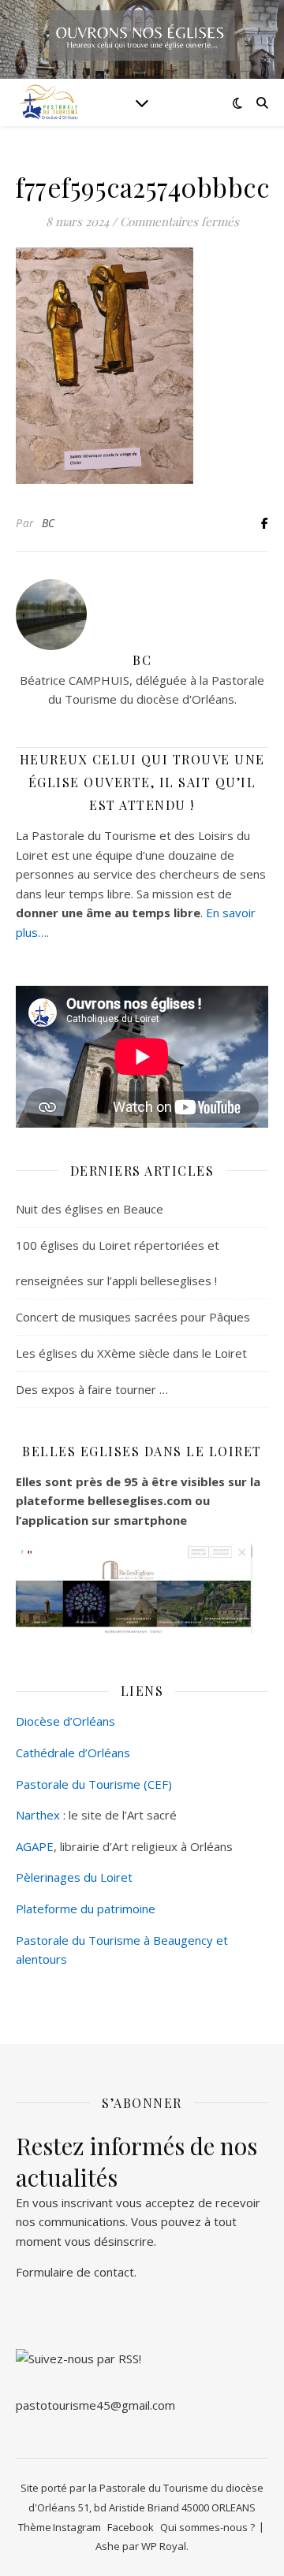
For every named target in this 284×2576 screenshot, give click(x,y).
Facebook (131, 2527)
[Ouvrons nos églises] (47, 102)
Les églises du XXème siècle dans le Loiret (131, 1353)
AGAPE (35, 1846)
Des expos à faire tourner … (92, 1389)
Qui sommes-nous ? (207, 2527)
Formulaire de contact (75, 2272)
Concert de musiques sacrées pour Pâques (133, 1317)
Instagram (77, 2527)
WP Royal (164, 2546)
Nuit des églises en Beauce (90, 1209)
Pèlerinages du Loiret (74, 1877)
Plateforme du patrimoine (86, 1909)
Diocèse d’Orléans (65, 1721)
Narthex (38, 1815)
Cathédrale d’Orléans (73, 1753)
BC (49, 523)
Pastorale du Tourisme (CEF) (94, 1784)
